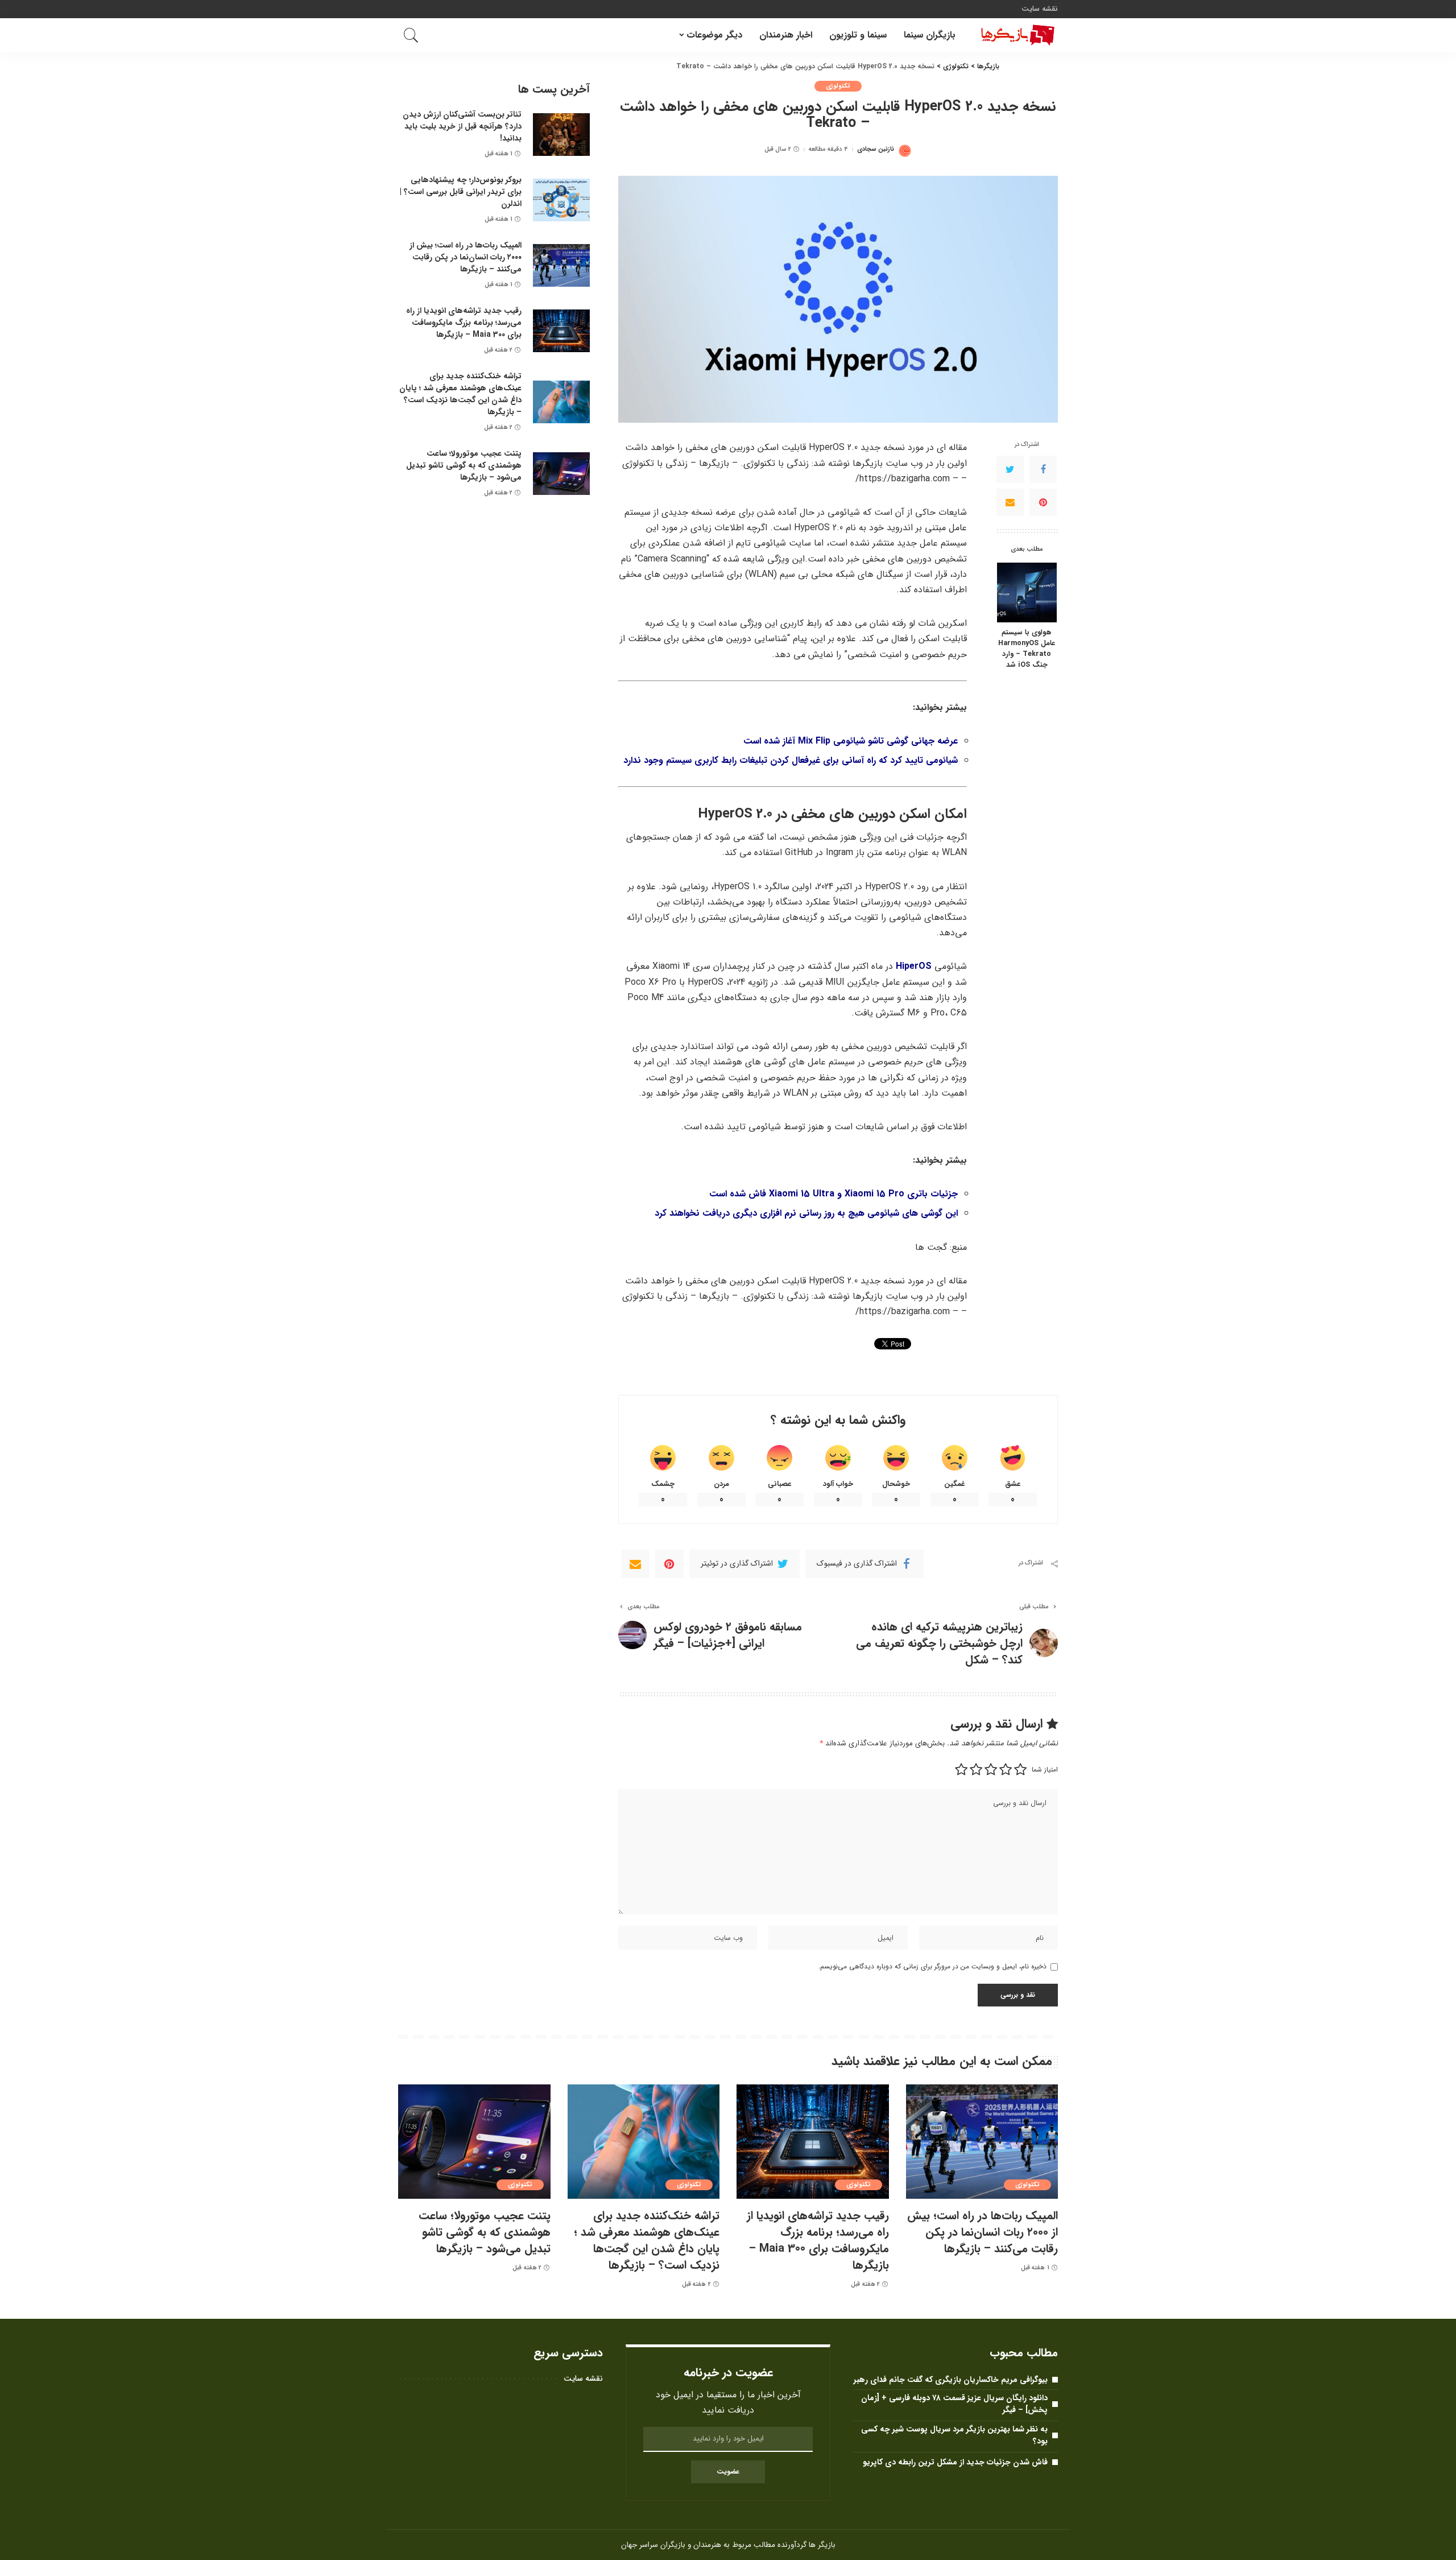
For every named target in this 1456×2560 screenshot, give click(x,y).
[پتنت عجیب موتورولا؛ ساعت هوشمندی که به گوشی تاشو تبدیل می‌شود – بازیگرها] (561, 474)
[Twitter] (1010, 470)
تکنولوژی (838, 86)
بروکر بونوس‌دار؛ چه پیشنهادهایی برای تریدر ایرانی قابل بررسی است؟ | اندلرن (461, 192)
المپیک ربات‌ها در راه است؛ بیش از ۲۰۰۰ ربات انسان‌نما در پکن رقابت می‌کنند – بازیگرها (466, 257)
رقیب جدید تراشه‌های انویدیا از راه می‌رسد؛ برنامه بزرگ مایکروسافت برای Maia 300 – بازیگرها (464, 323)
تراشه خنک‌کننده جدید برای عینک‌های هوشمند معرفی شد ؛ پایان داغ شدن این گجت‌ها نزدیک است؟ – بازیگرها (460, 394)
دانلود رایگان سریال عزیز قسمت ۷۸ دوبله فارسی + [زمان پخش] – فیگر (954, 2404)
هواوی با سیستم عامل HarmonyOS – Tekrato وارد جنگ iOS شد (1027, 650)
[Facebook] (1043, 470)
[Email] (1010, 503)
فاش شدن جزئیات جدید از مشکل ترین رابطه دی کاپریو (955, 2462)
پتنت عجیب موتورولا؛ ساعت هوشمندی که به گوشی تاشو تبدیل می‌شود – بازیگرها (464, 465)
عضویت (728, 2472)
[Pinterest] (1043, 503)
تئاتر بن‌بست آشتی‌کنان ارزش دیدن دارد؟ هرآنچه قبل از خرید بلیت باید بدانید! (462, 126)
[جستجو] (411, 35)
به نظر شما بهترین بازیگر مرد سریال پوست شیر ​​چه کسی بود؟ (954, 2435)
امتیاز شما (1045, 1770)
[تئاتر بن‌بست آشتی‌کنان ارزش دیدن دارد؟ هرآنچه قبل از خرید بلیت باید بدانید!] (561, 135)
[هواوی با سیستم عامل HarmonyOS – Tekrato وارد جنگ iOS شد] (1027, 592)
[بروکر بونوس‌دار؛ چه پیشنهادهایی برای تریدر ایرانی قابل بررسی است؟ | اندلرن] (561, 200)
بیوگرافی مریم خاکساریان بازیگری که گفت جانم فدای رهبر (951, 2380)
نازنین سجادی (876, 149)
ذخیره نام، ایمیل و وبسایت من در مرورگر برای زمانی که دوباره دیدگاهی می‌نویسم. (932, 1966)
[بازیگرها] (1015, 35)
